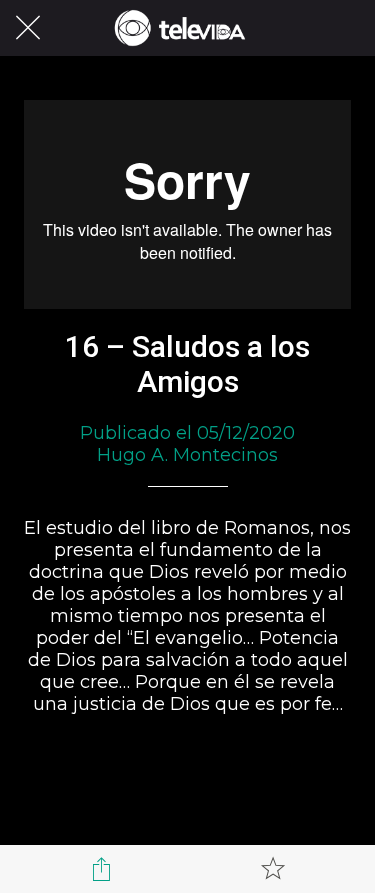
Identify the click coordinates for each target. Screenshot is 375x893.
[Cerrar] (28, 28)
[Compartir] (102, 869)
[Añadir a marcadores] (273, 869)
